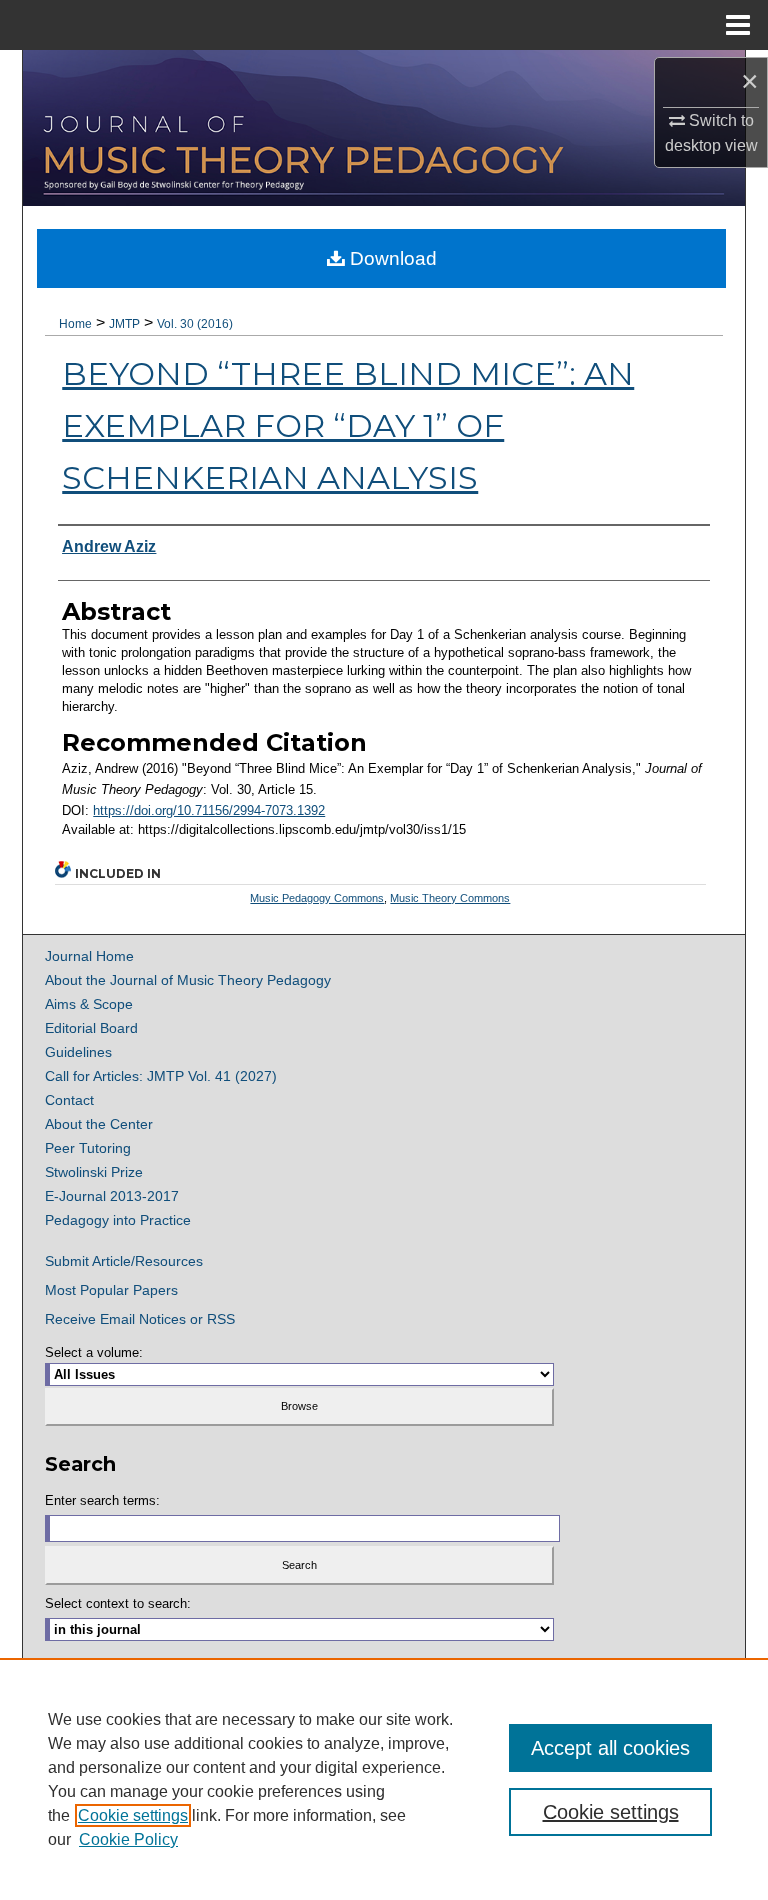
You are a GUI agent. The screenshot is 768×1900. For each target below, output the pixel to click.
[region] (384, 1779)
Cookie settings (133, 1815)
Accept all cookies (610, 1748)
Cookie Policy (128, 1839)
